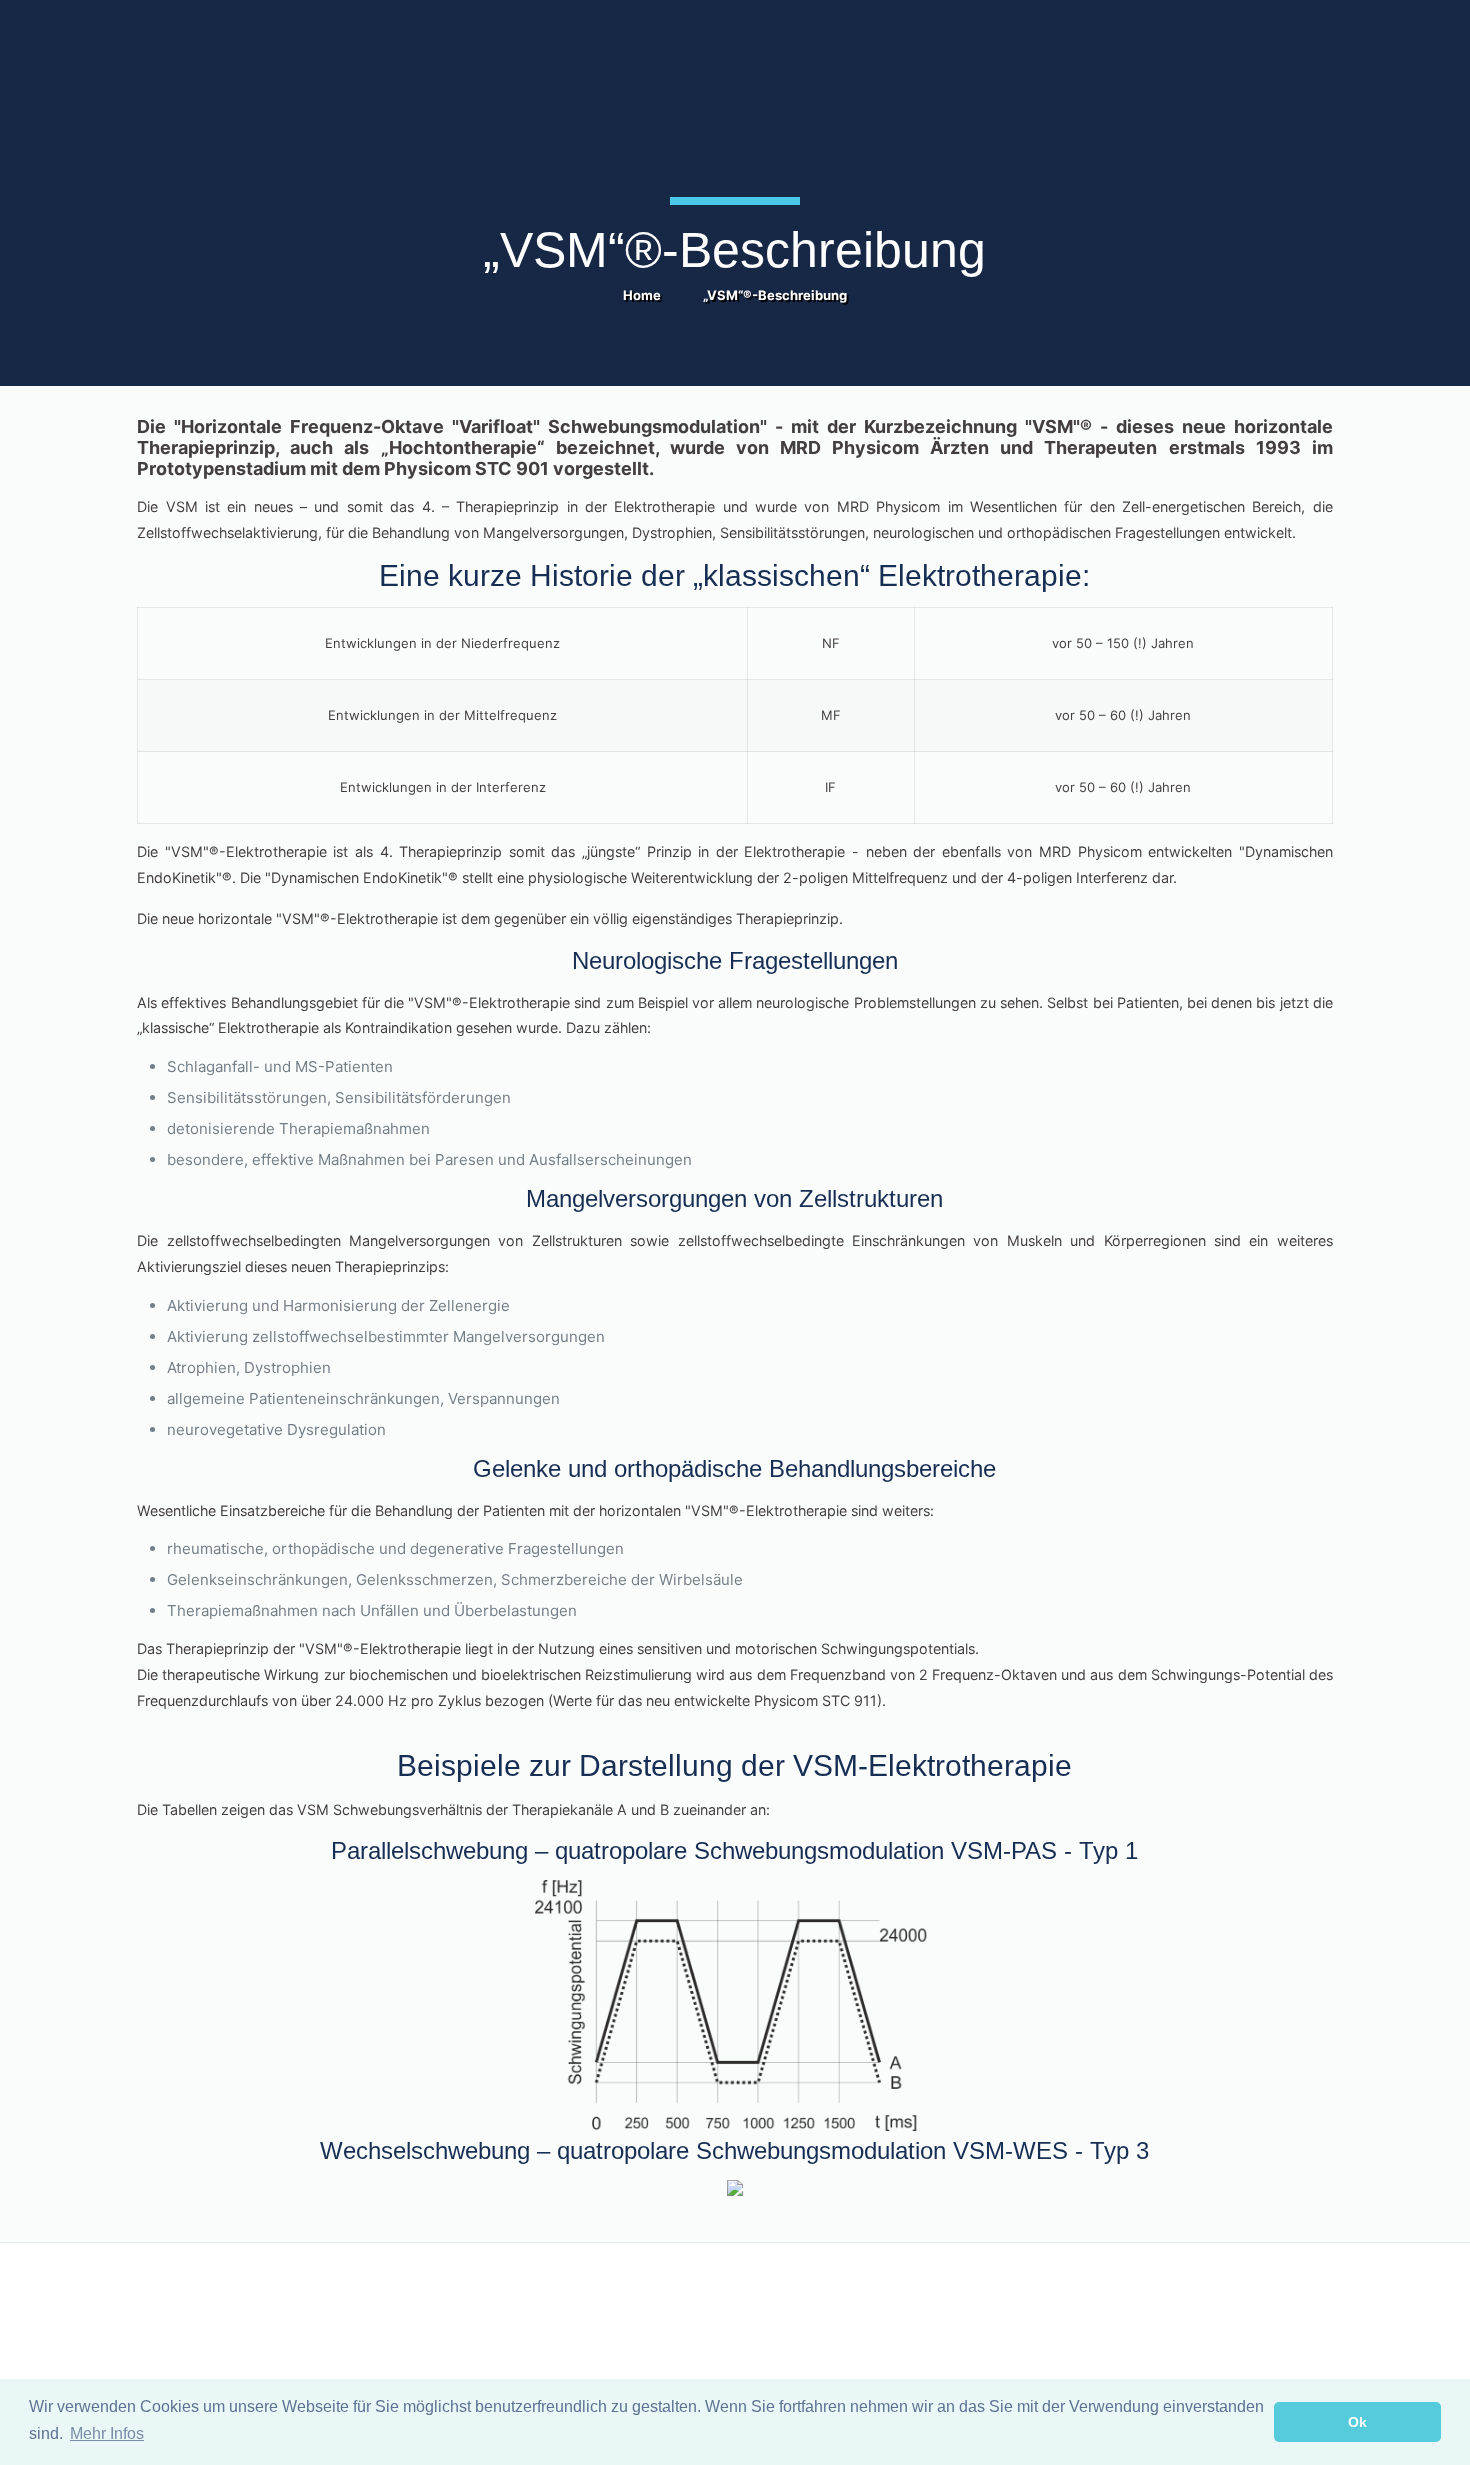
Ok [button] (1357, 2422)
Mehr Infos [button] (107, 2433)
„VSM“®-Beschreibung (775, 295)
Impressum (781, 2308)
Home (642, 295)
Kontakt (160, 2308)
